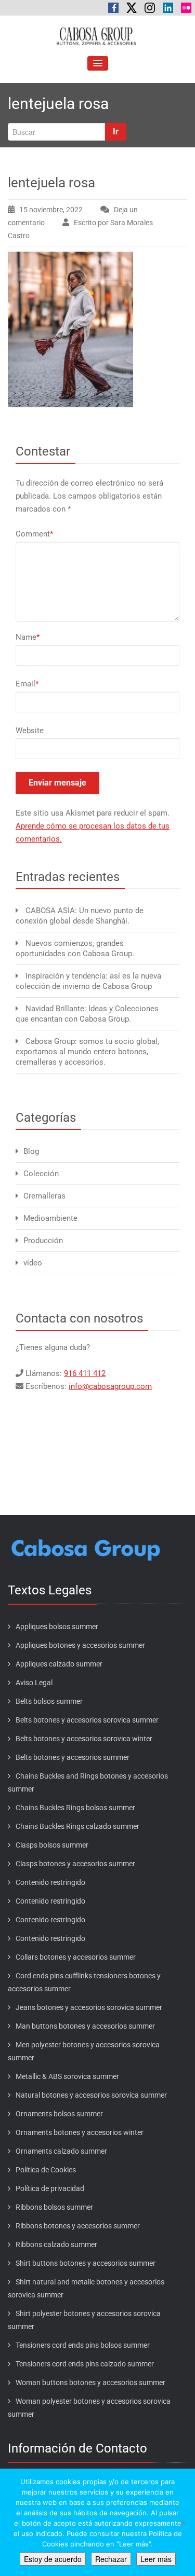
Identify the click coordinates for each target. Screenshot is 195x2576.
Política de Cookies (46, 2170)
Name (28, 637)
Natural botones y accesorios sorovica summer (91, 2095)
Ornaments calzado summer (61, 2151)
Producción (43, 1241)
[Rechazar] (182, 2523)
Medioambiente (50, 1218)
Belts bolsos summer (49, 1701)
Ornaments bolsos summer (59, 2114)
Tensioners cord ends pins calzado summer (85, 2364)
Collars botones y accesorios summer (76, 1957)
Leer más (156, 2559)
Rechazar (111, 2559)
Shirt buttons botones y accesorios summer (86, 2263)
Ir (116, 132)
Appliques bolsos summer (57, 1627)
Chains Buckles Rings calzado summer (77, 1826)
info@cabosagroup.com (110, 1386)
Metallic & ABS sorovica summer (67, 2076)
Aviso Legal (34, 1683)
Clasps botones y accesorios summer (75, 1864)
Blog (31, 1151)
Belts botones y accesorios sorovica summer (87, 1720)
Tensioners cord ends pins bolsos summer (83, 2345)
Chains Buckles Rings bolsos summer (75, 1808)
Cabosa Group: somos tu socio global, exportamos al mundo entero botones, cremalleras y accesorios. (87, 1052)
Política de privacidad (50, 2188)
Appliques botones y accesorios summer (80, 1645)
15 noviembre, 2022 (51, 210)
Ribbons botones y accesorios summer (78, 2226)
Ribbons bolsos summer (54, 2207)
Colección (41, 1174)
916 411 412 (85, 1373)
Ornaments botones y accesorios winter (80, 2132)
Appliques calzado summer (59, 1664)
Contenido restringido (50, 1882)
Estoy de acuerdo (53, 2559)
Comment (34, 534)
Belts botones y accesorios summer (73, 1757)
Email (27, 684)
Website (30, 731)
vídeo (33, 1263)
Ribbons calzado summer (56, 2244)
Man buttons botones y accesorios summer (85, 2026)
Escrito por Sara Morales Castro (80, 229)
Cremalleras (44, 1196)
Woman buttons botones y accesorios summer (90, 2382)
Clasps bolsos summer (52, 1845)
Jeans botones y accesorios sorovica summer (89, 2007)
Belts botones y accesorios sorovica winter (84, 1739)
